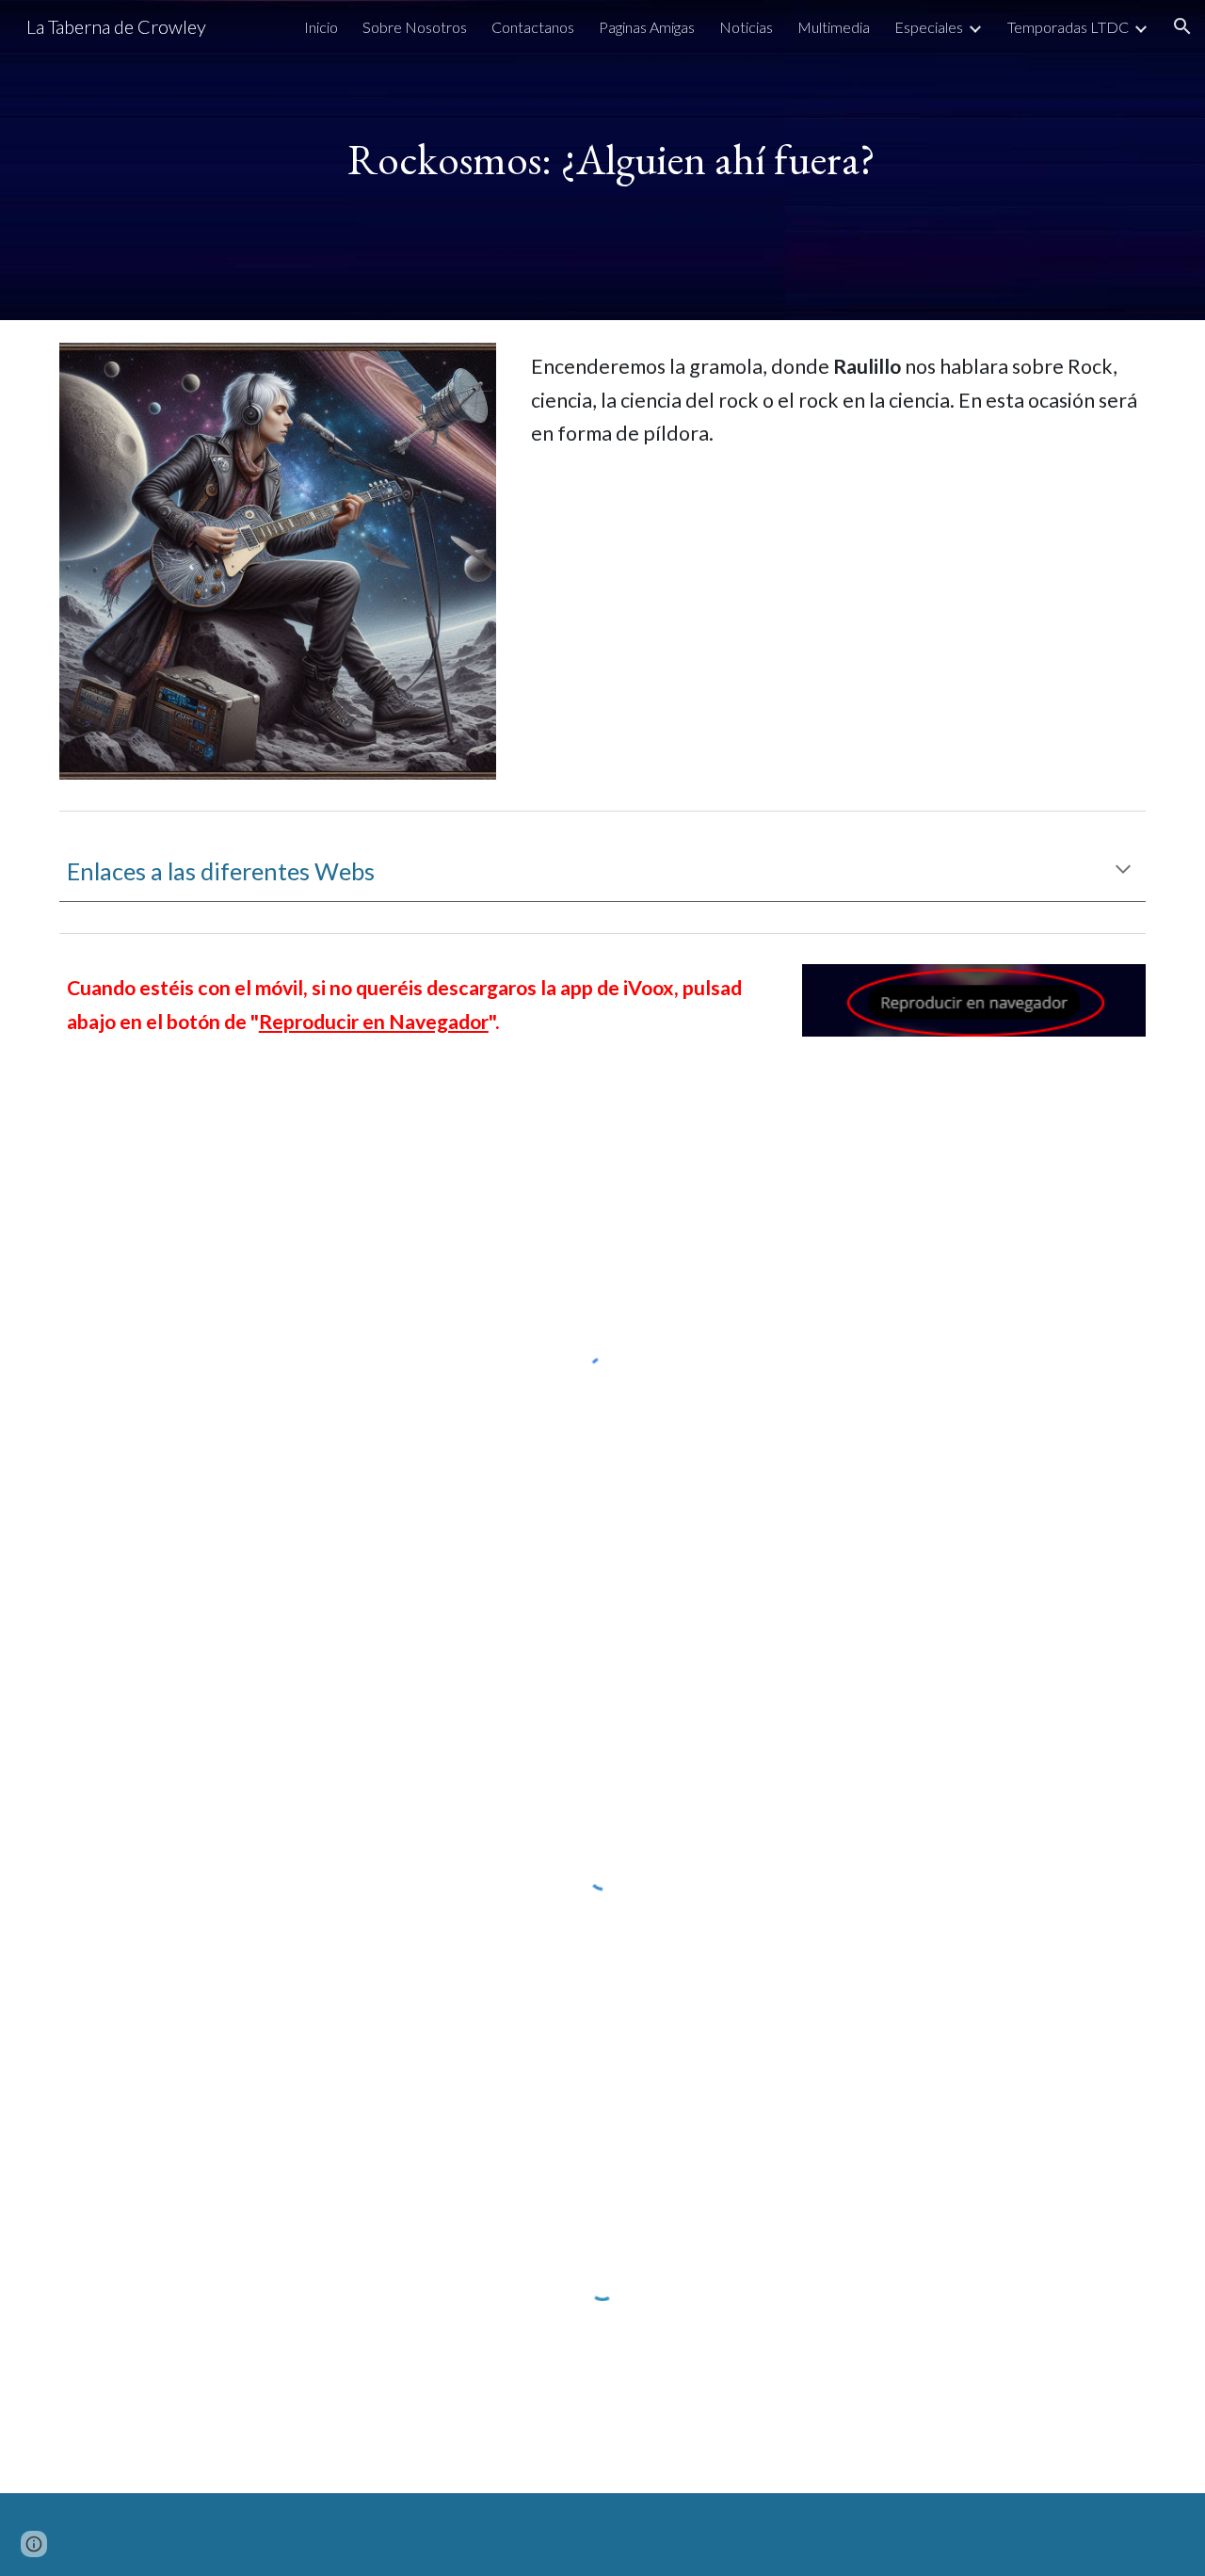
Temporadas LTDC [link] (1068, 27)
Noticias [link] (746, 27)
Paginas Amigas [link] (647, 27)
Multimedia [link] (834, 27)
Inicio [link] (321, 27)
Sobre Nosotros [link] (415, 27)
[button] (1182, 26)
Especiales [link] (929, 27)
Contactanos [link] (533, 27)
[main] (602, 160)
